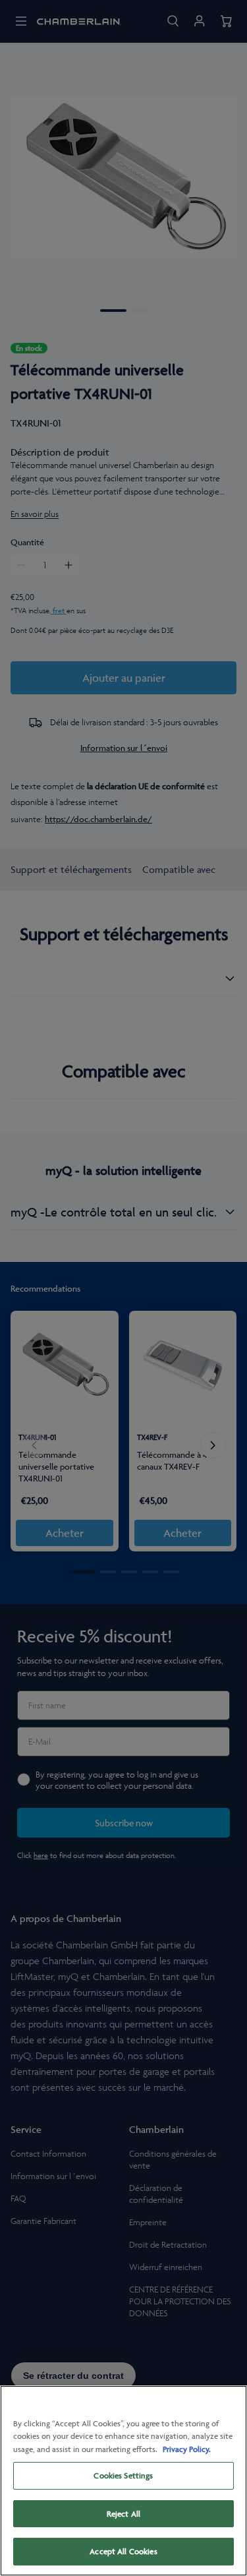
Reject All (123, 2514)
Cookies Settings (123, 2475)
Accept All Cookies (123, 2551)
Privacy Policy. (187, 2449)
